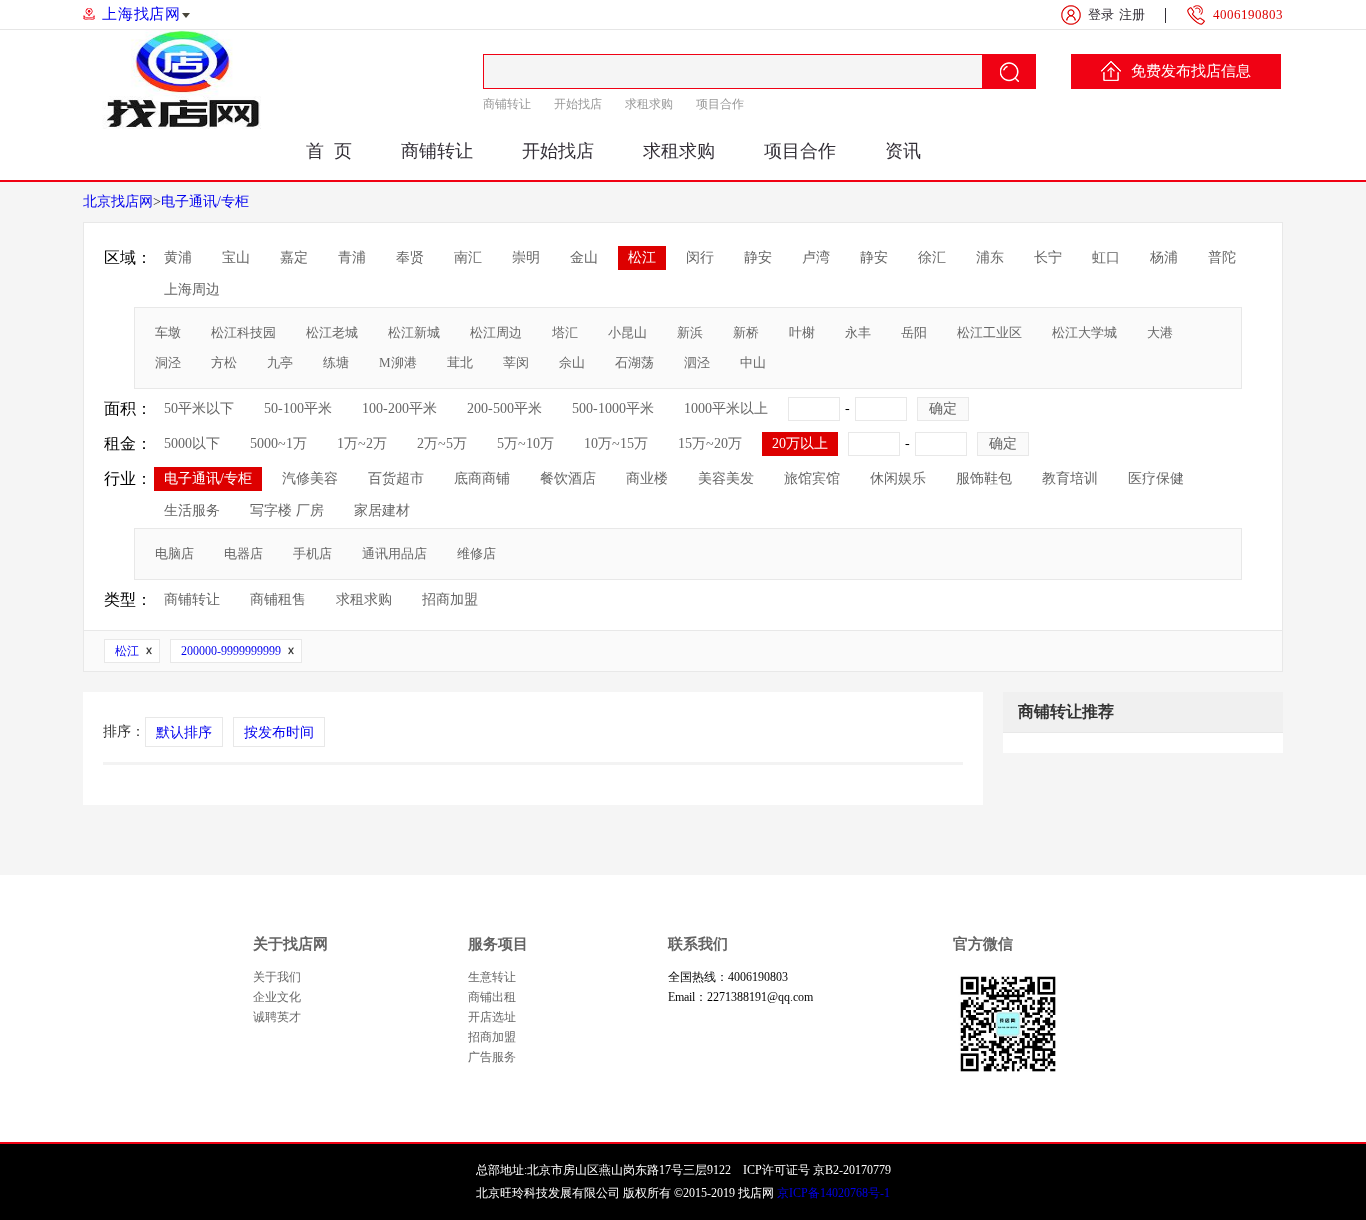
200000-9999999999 (231, 651)
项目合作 (720, 104)
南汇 (468, 257)
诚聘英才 (277, 1017)
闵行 (700, 257)
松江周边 (496, 332)
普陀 (1222, 257)
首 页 (329, 151)
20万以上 (800, 443)
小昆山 (627, 332)
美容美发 (726, 478)
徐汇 (932, 257)
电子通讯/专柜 (205, 201)
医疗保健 (1156, 478)
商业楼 (647, 478)
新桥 (746, 332)
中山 (753, 362)
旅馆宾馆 (812, 478)
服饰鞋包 (984, 478)
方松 (224, 362)
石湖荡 (634, 362)
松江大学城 (1084, 332)
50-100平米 (298, 408)
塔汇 (565, 332)
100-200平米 (399, 408)
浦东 (990, 257)
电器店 (243, 553)
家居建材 (382, 510)
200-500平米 (504, 408)
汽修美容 (310, 478)
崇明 (526, 257)
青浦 (352, 257)
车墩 (168, 332)
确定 (943, 408)
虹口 (1106, 257)
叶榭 (802, 332)
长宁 (1048, 257)
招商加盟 (450, 599)
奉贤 (410, 257)
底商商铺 (482, 478)
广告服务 (492, 1057)
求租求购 (649, 104)
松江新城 (414, 332)
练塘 (336, 362)
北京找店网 (118, 201)
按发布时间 (279, 732)
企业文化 (277, 997)
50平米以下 (199, 408)
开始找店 (578, 104)
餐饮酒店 (568, 478)
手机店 (312, 553)
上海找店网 (141, 14)
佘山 (572, 362)
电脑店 (174, 553)
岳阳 (914, 332)
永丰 (858, 332)
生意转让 (492, 977)
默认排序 (184, 732)
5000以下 (192, 443)
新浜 (690, 332)
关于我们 (277, 977)
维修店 (476, 553)
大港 (1160, 332)
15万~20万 (710, 443)
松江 (642, 257)
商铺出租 (492, 997)
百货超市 (396, 478)
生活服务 (192, 510)
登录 (1101, 14)
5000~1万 (278, 443)
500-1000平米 (613, 408)
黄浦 (178, 257)
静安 (758, 257)
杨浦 (1164, 257)
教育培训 (1070, 478)
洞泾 (168, 362)
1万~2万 (362, 443)
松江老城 (332, 332)
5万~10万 (525, 443)
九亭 (280, 362)
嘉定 (294, 257)
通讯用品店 (394, 553)
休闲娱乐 (898, 478)
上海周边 (192, 289)
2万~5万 (442, 443)
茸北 (460, 362)
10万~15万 (616, 443)
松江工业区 (989, 332)
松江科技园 (243, 332)
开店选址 (492, 1017)
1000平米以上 (726, 408)
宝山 (236, 257)
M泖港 (398, 362)
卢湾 (816, 257)
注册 (1132, 14)
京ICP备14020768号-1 (833, 1193)
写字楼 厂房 (287, 510)
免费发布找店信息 (1191, 71)
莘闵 (516, 362)
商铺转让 (507, 104)
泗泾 (697, 362)
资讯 (903, 151)
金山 (584, 257)
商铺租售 (278, 599)
